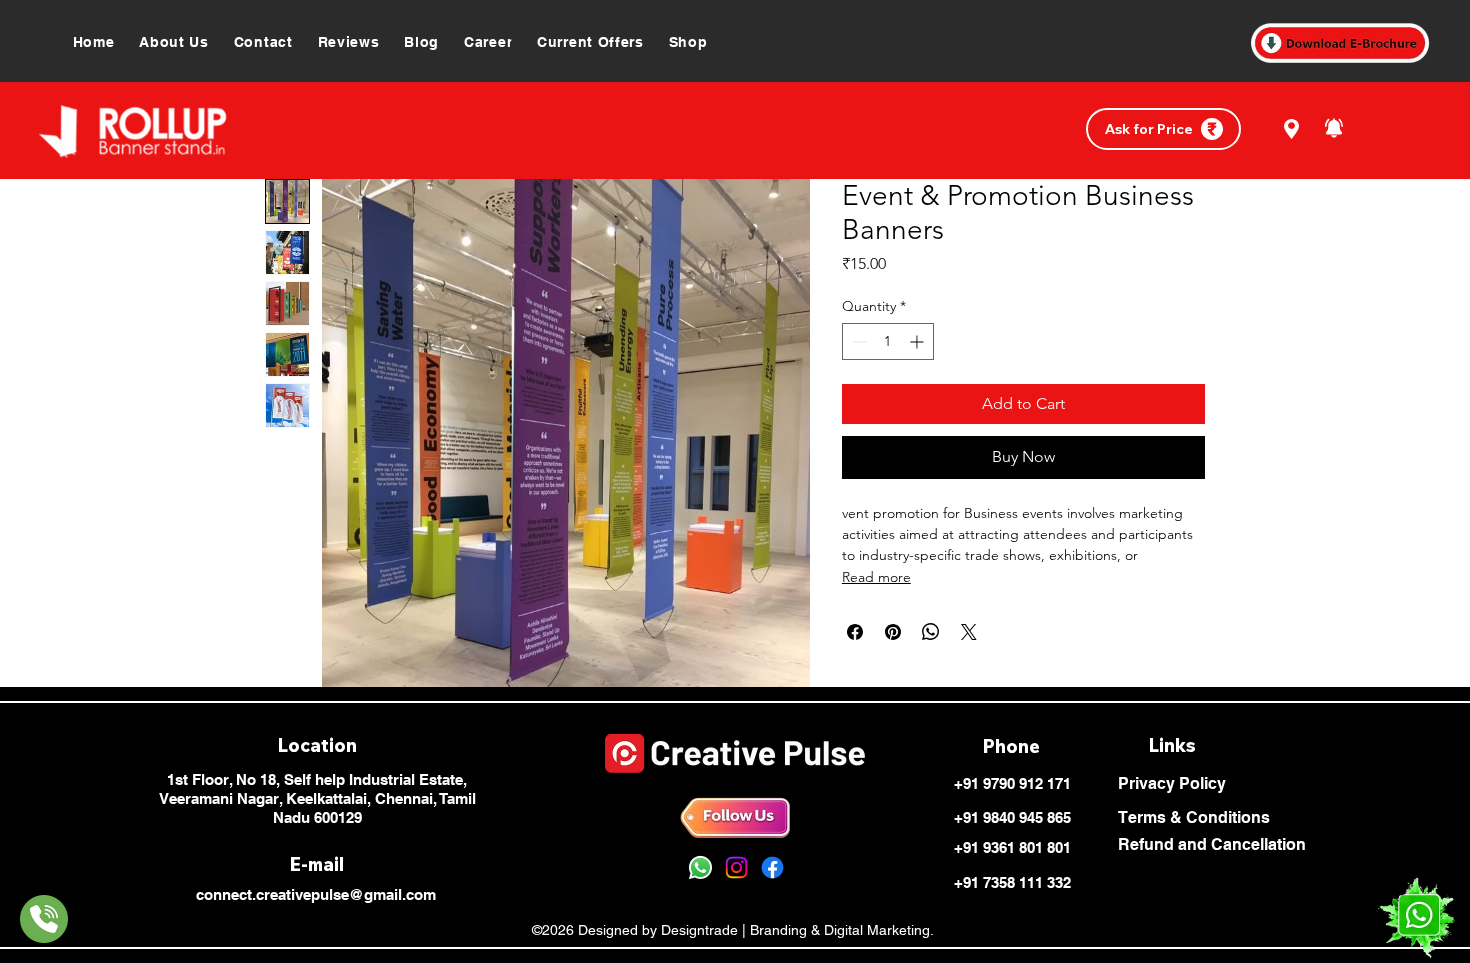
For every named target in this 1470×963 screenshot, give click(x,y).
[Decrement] (857, 341)
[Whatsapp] (700, 867)
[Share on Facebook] (855, 632)
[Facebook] (772, 867)
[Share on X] (969, 632)
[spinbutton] (888, 341)
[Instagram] (736, 867)
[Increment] (918, 341)
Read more (876, 577)
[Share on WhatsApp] (931, 632)
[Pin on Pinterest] (893, 632)
